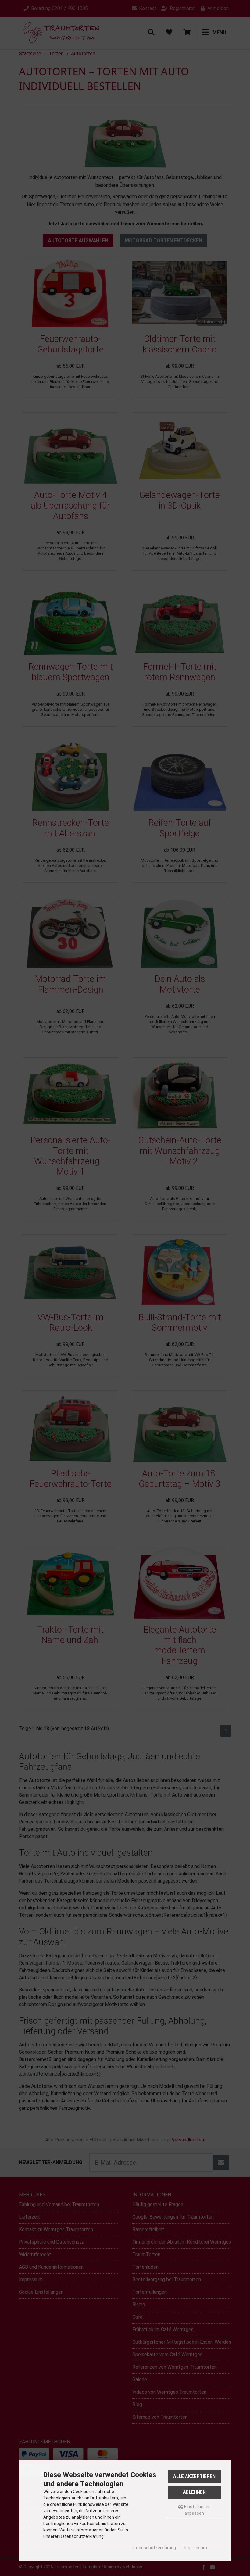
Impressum (196, 2548)
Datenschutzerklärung (154, 2548)
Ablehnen (194, 2492)
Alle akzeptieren (194, 2476)
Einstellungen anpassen (197, 2510)
